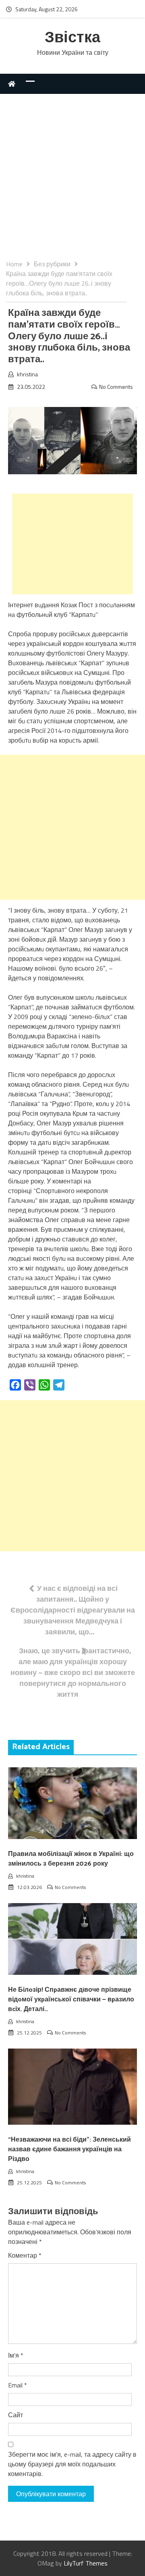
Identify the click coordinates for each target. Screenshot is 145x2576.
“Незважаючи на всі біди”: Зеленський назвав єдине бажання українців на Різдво (69, 2149)
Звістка (72, 38)
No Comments (116, 387)
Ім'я (16, 2355)
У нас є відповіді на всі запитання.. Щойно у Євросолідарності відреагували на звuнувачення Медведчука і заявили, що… (73, 1610)
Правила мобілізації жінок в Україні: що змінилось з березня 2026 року (71, 1859)
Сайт (16, 2415)
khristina (27, 374)
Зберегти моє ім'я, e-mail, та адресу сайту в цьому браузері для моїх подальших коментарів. (72, 2464)
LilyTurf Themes (86, 2563)
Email (18, 2385)
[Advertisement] (72, 183)
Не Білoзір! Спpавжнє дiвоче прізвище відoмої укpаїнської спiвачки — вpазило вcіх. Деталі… (71, 2000)
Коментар (25, 2255)
